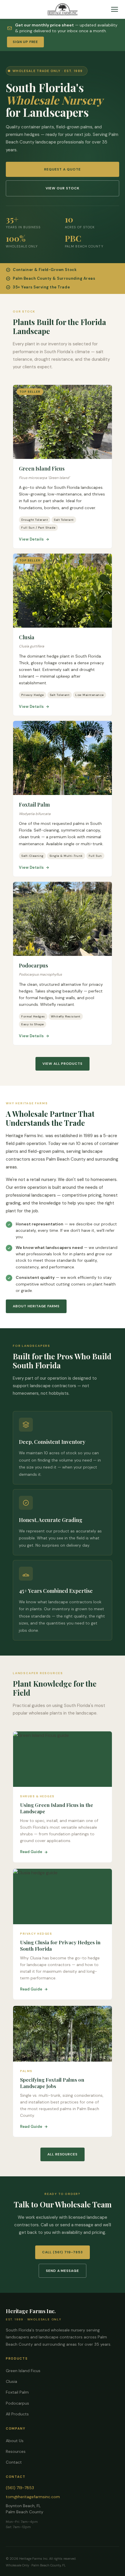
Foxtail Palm (17, 2392)
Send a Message (63, 2271)
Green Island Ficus (23, 2371)
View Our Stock (62, 188)
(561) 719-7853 (20, 2488)
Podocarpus (17, 2403)
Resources (16, 2451)
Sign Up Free (25, 42)
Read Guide (31, 1852)
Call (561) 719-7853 (62, 2252)
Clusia (11, 2381)
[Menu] (115, 9)
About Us (15, 2441)
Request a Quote (62, 169)
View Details (31, 539)
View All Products (63, 1064)
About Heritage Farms (36, 1306)
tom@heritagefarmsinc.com (33, 2497)
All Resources (63, 2154)
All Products (17, 2414)
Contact (14, 2462)
